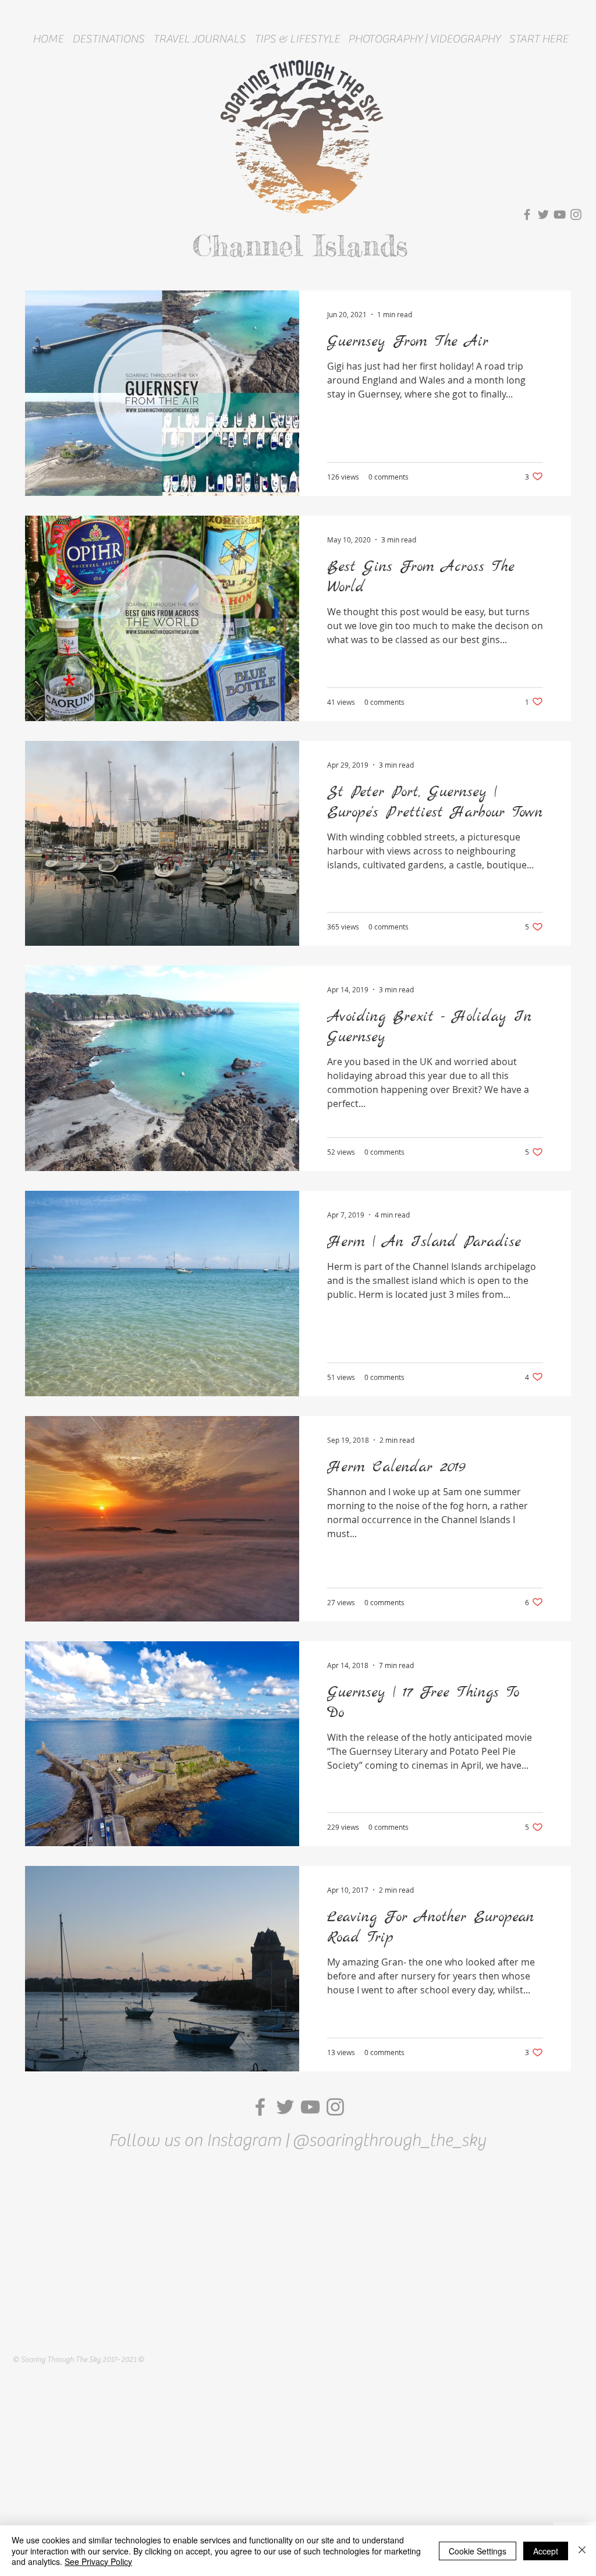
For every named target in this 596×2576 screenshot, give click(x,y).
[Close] (582, 2551)
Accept (546, 2551)
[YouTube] (560, 214)
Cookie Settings (478, 2551)
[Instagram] (576, 214)
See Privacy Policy (98, 2561)
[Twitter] (543, 214)
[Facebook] (527, 214)
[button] (108, 39)
